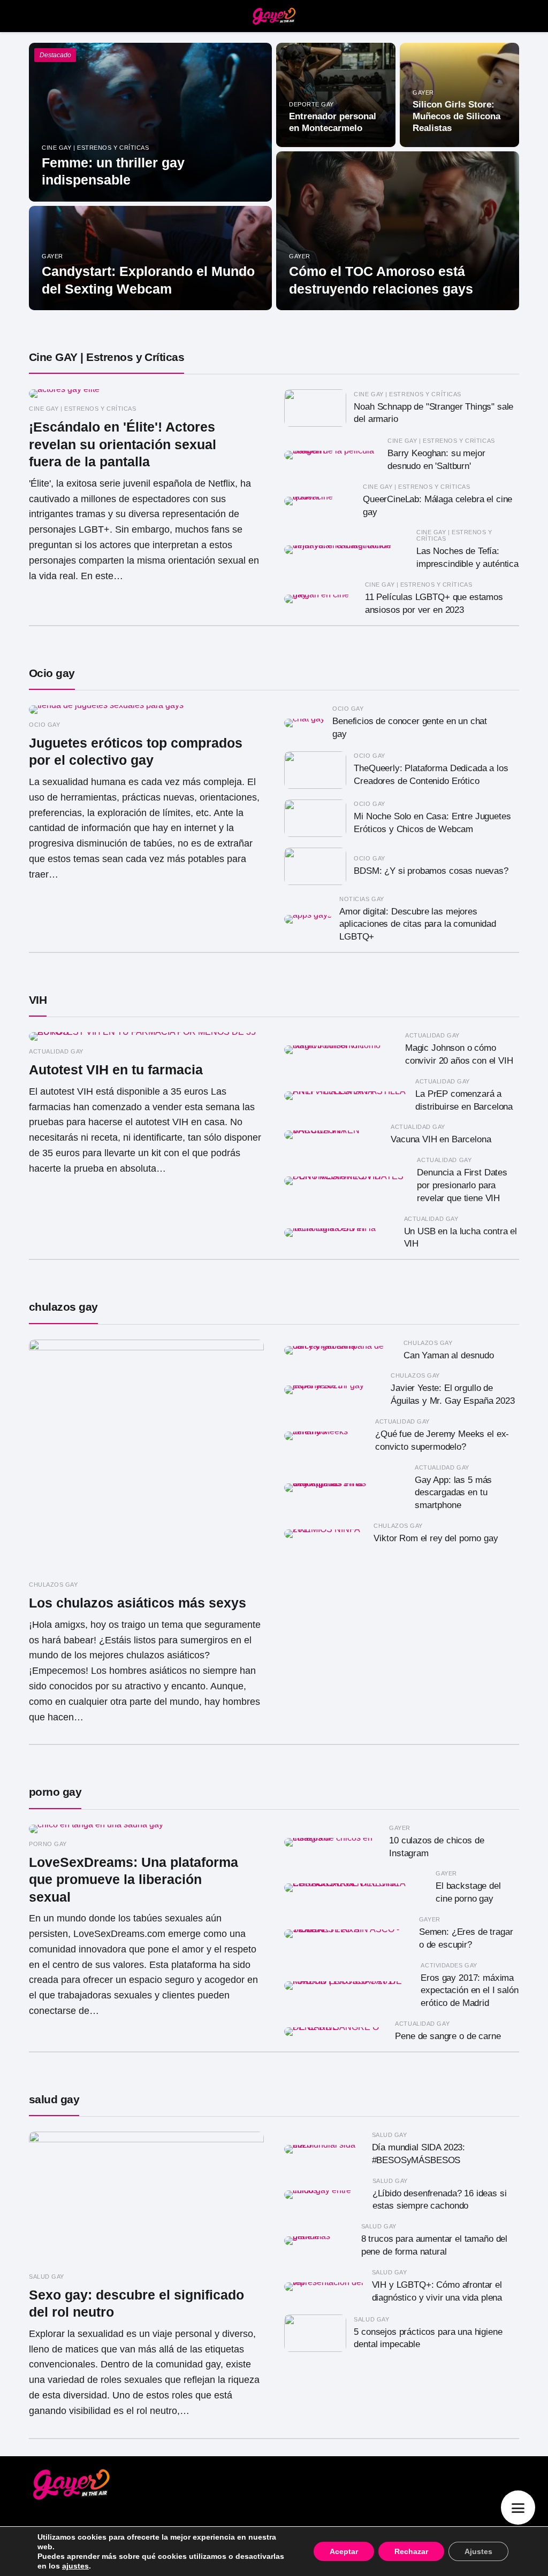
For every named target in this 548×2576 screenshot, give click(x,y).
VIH (38, 1000)
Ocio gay (52, 673)
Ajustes (478, 2551)
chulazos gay (63, 1307)
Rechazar (411, 2551)
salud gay (54, 2099)
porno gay (55, 1792)
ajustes (75, 2566)
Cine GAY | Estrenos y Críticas (106, 357)
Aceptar (344, 2551)
